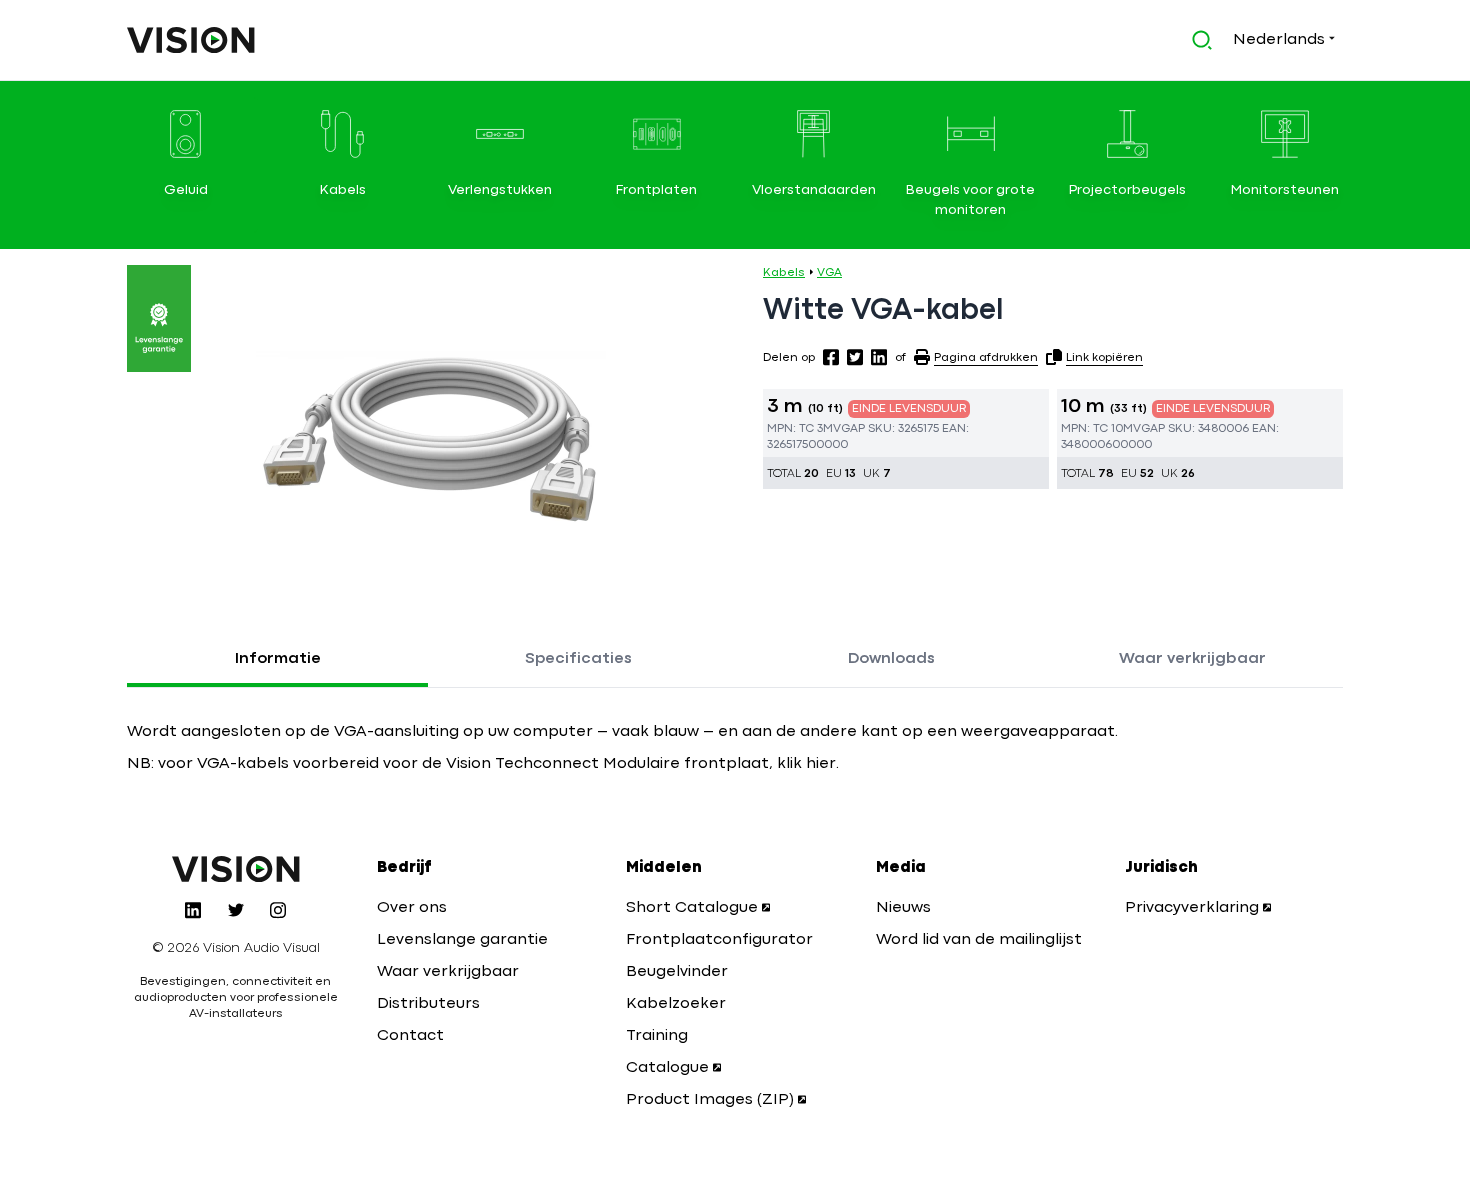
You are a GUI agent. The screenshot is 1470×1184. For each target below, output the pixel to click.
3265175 (918, 429)
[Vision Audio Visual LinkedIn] (193, 910)
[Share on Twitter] (855, 357)
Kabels (784, 273)
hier (819, 764)
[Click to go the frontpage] (191, 40)
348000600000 (1106, 445)
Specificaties (578, 659)
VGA (829, 273)
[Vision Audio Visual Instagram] (278, 910)
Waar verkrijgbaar (1192, 659)
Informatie (278, 659)
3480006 (1223, 429)
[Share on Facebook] (831, 357)
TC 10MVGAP (1129, 429)
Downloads (891, 659)
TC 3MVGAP (832, 429)
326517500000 (807, 445)
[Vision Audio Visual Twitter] (236, 910)
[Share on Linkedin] (879, 357)
